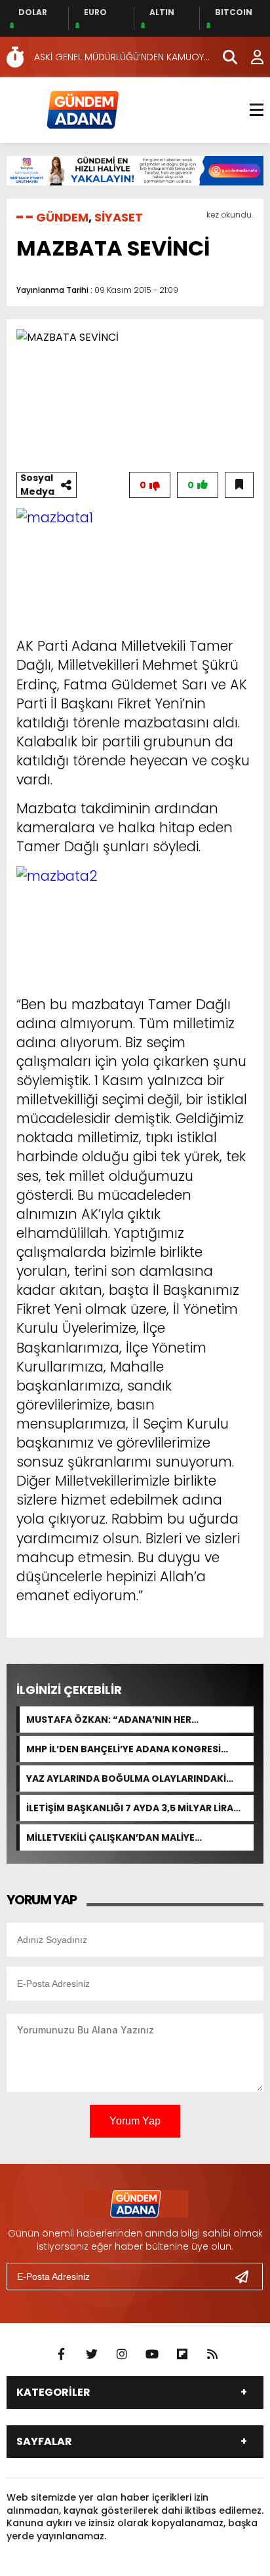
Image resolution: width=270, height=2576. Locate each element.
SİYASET (119, 217)
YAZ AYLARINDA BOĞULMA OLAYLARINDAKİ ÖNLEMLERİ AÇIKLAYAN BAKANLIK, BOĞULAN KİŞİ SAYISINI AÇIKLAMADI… (130, 1778)
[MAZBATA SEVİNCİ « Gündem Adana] (82, 109)
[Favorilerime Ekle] (239, 485)
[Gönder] (247, 2277)
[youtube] (152, 2355)
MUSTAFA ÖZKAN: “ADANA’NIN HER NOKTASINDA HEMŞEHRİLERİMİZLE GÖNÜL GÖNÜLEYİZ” (123, 1720)
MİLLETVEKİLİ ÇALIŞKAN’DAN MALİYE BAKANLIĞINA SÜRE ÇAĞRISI (110, 1837)
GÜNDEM (62, 217)
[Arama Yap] (224, 57)
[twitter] (92, 2355)
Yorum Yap (135, 2121)
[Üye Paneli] (250, 57)
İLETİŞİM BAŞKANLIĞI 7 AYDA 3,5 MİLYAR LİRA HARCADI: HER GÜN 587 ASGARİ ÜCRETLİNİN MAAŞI (130, 1808)
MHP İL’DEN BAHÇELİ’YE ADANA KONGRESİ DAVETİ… (124, 1749)
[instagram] (122, 2355)
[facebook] (62, 2355)
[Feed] (212, 2355)
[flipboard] (182, 2355)
